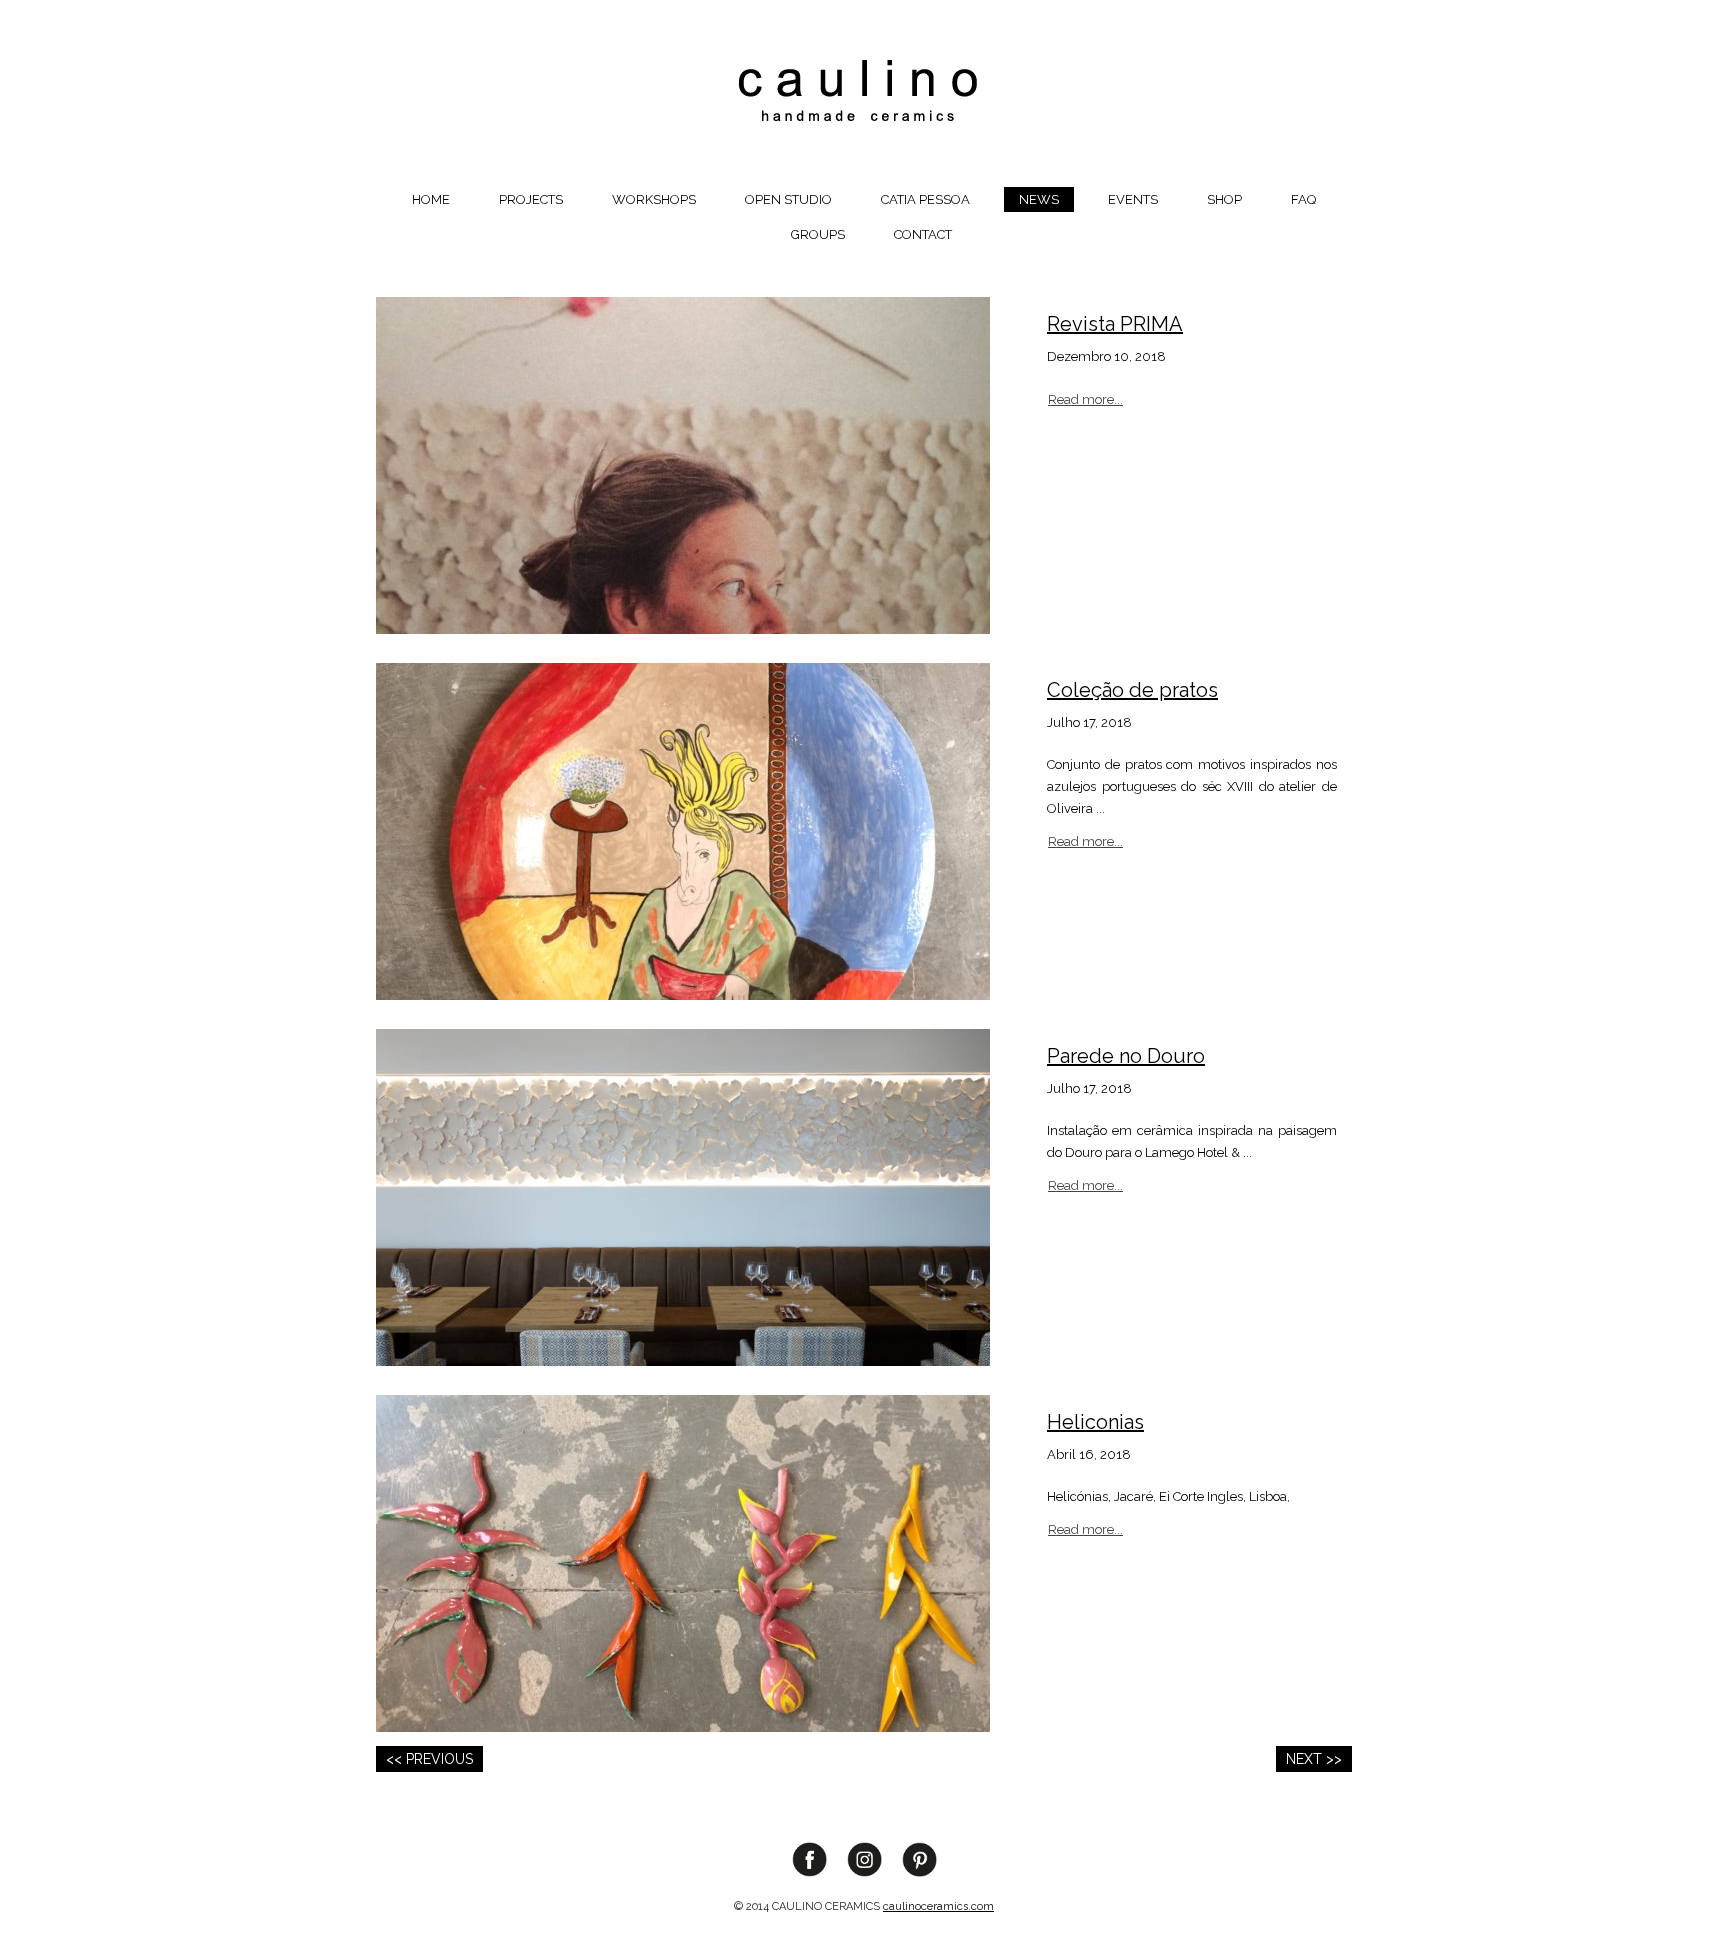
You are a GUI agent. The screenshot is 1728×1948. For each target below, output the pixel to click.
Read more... (1085, 399)
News (1039, 199)
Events (1133, 199)
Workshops (654, 199)
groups (818, 234)
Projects (531, 199)
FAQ (1303, 199)
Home (431, 199)
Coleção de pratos (1132, 690)
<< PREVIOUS (429, 1759)
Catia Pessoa (925, 199)
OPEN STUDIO (788, 199)
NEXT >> (1314, 1759)
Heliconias (1095, 1422)
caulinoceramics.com (938, 1906)
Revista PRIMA (1115, 324)
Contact (923, 234)
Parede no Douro (1126, 1056)
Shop (1224, 199)
